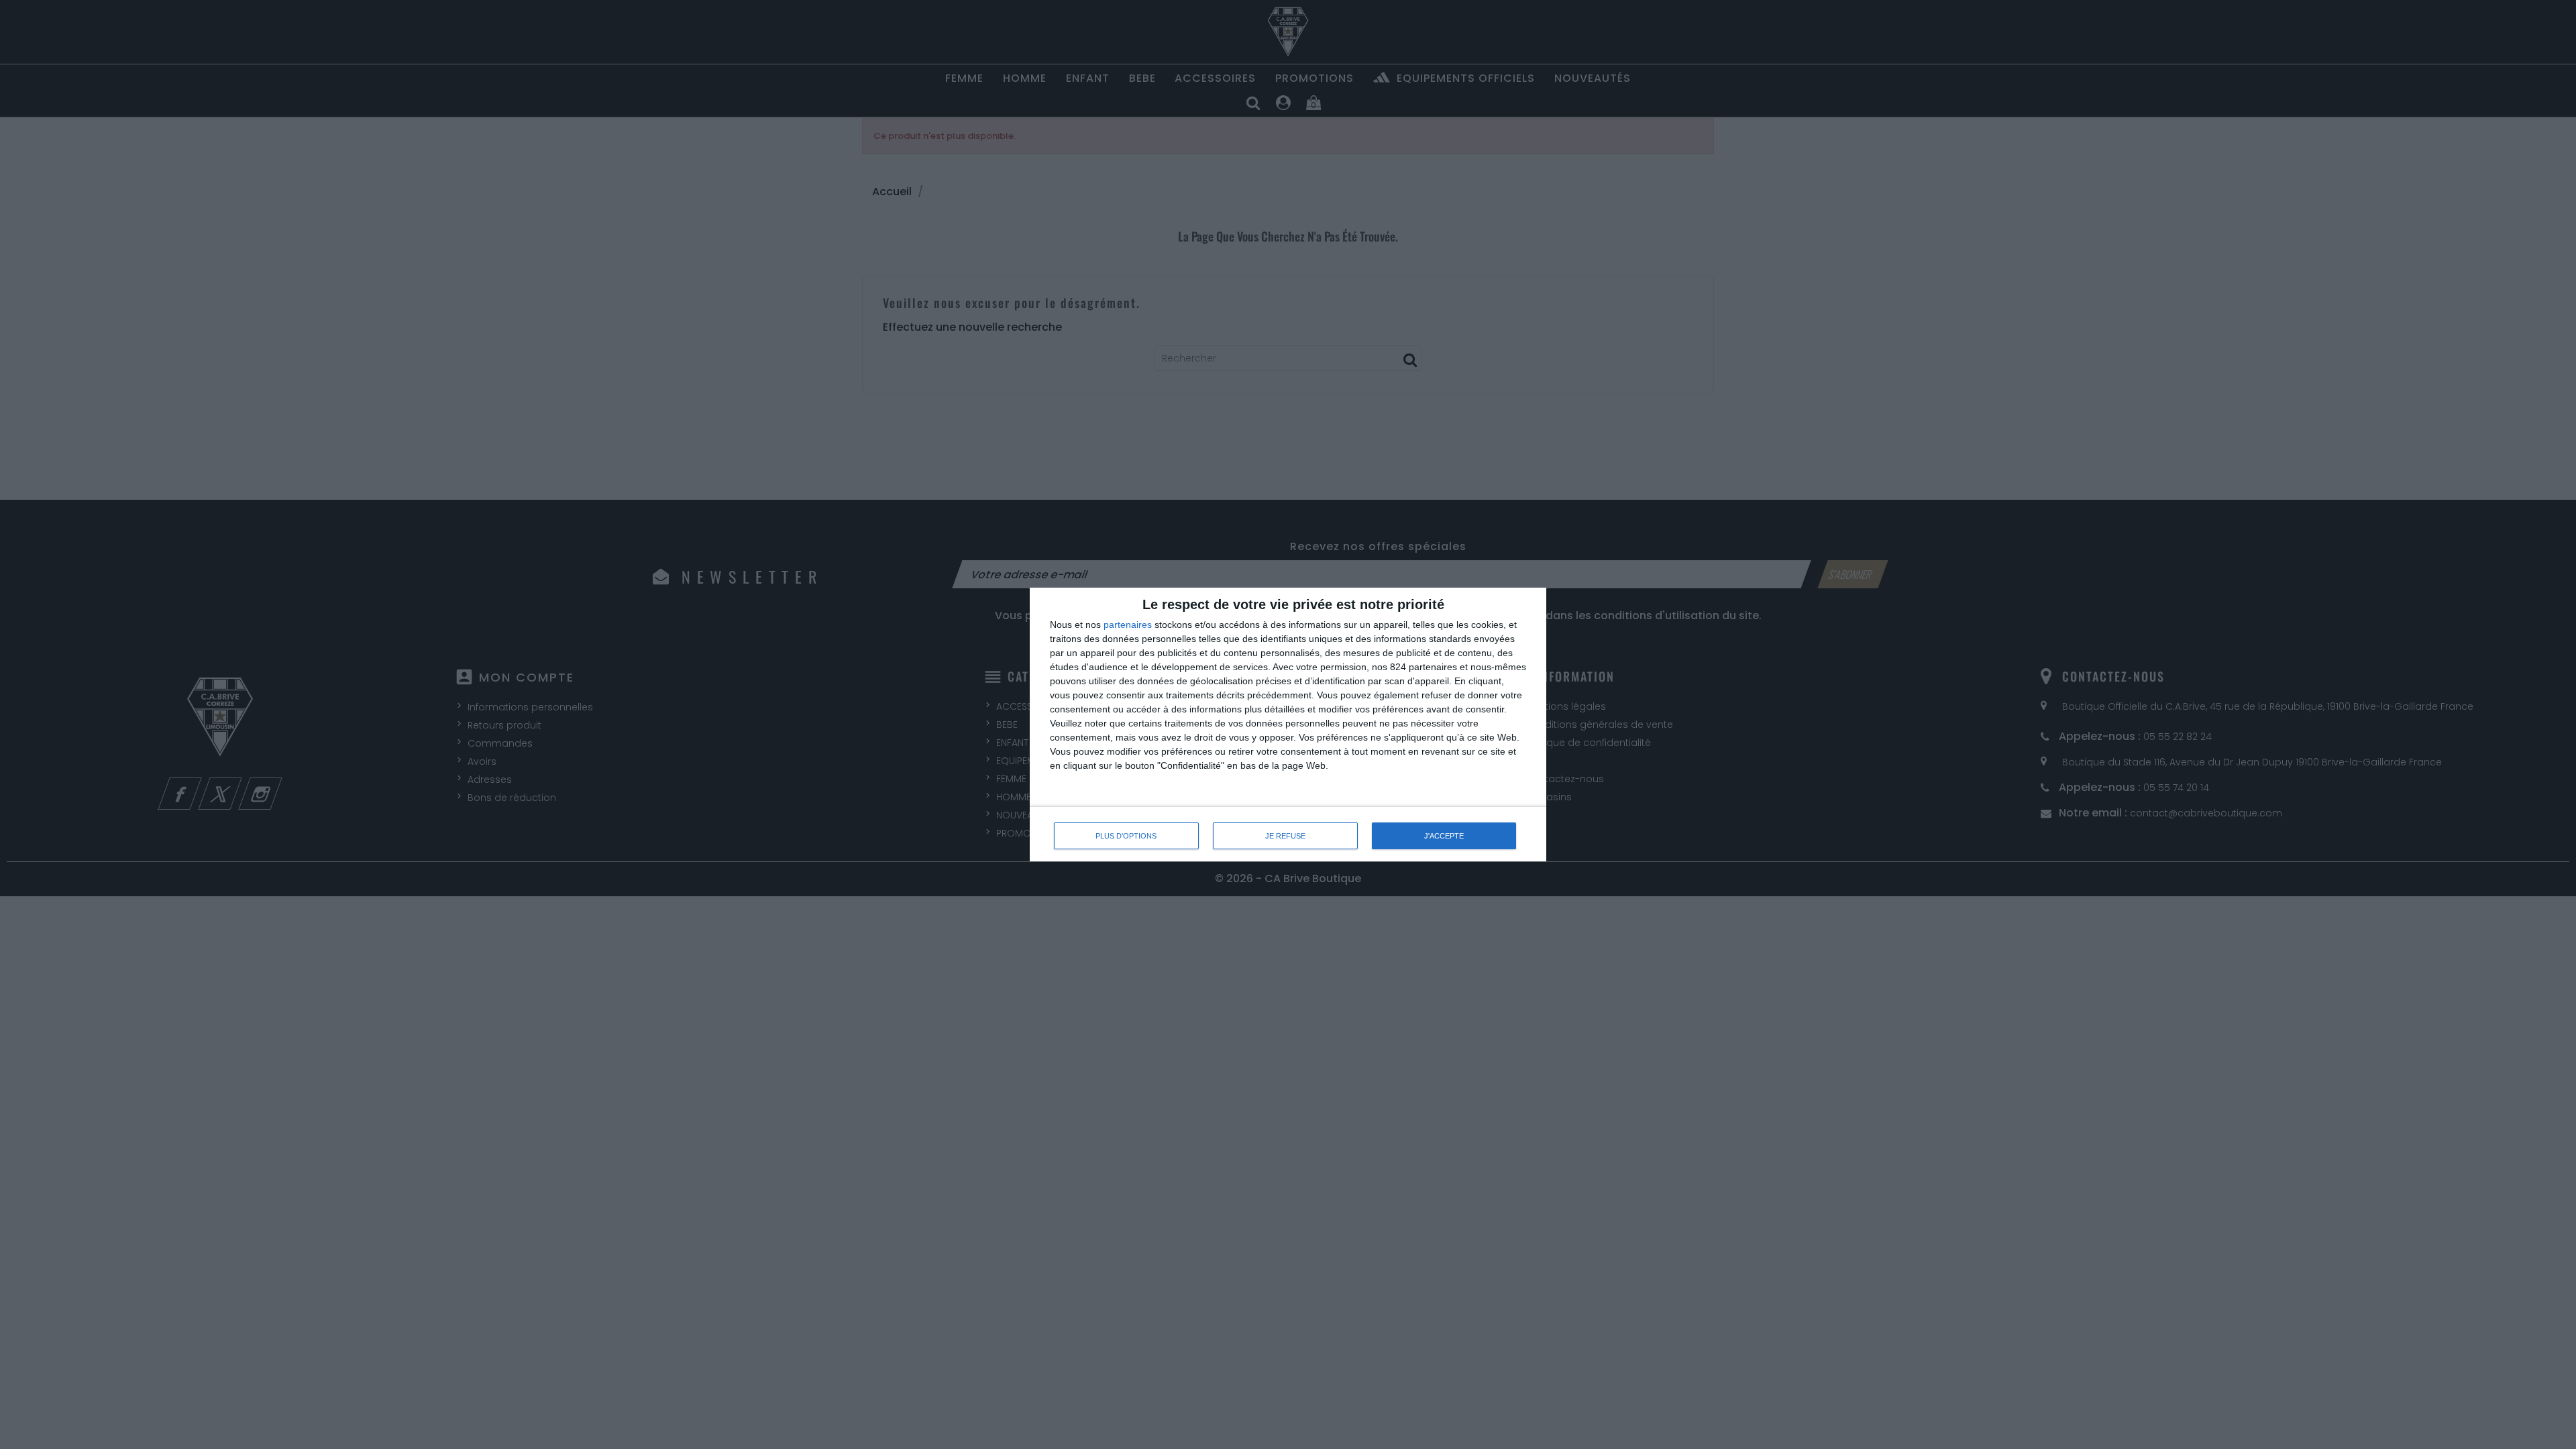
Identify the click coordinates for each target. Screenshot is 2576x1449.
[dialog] (1288, 725)
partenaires (1128, 625)
